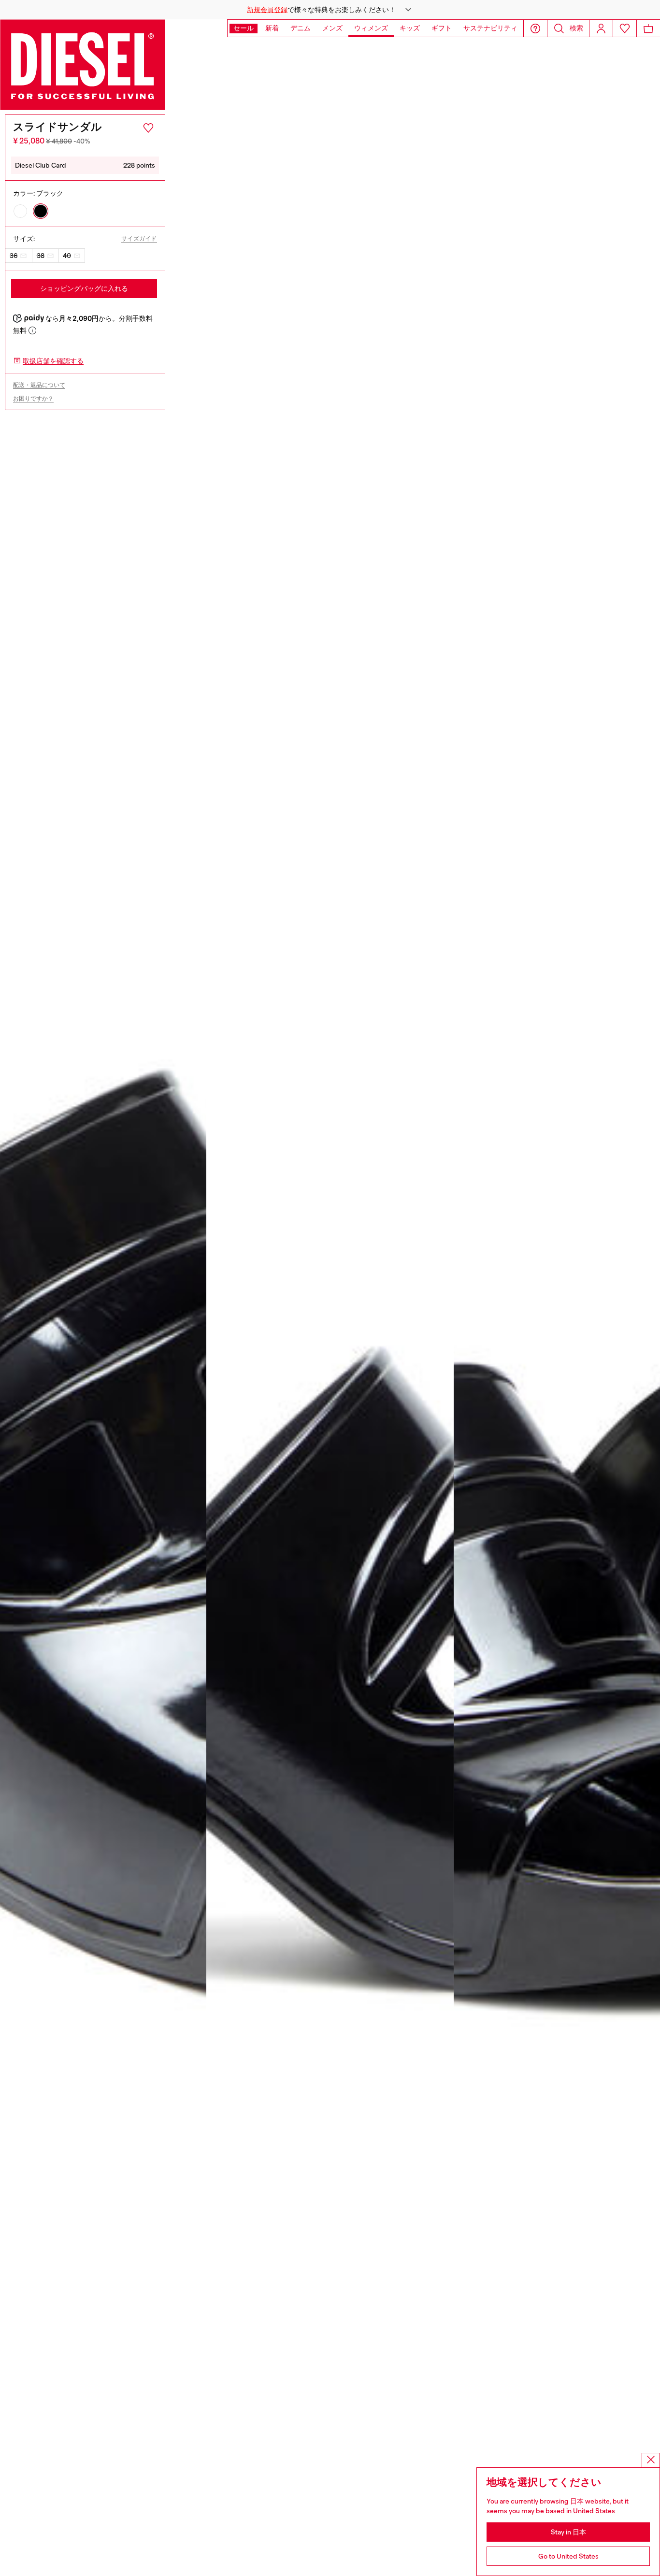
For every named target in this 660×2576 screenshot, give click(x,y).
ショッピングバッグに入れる (84, 288)
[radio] (20, 211)
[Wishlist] (625, 28)
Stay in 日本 (568, 2532)
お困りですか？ (33, 399)
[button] (330, 10)
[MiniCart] (648, 28)
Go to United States (568, 2556)
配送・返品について (39, 385)
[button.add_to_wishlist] (148, 128)
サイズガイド (139, 239)
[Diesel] (83, 65)
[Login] (601, 28)
